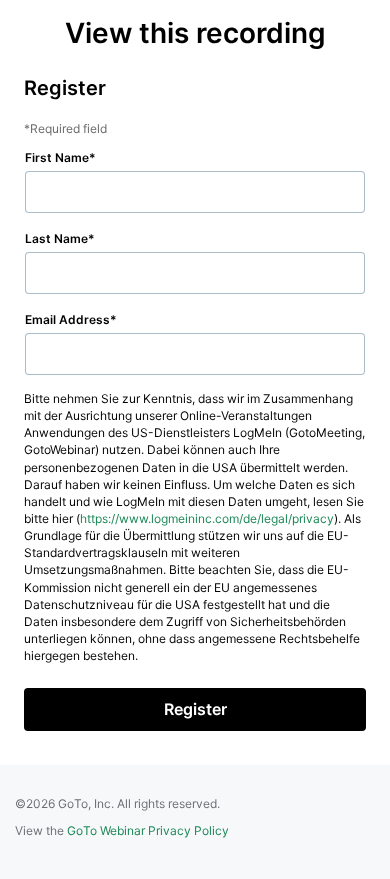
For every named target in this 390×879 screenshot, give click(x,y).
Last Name (56, 238)
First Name (57, 157)
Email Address (67, 319)
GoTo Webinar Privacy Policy (148, 830)
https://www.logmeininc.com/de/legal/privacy (207, 518)
